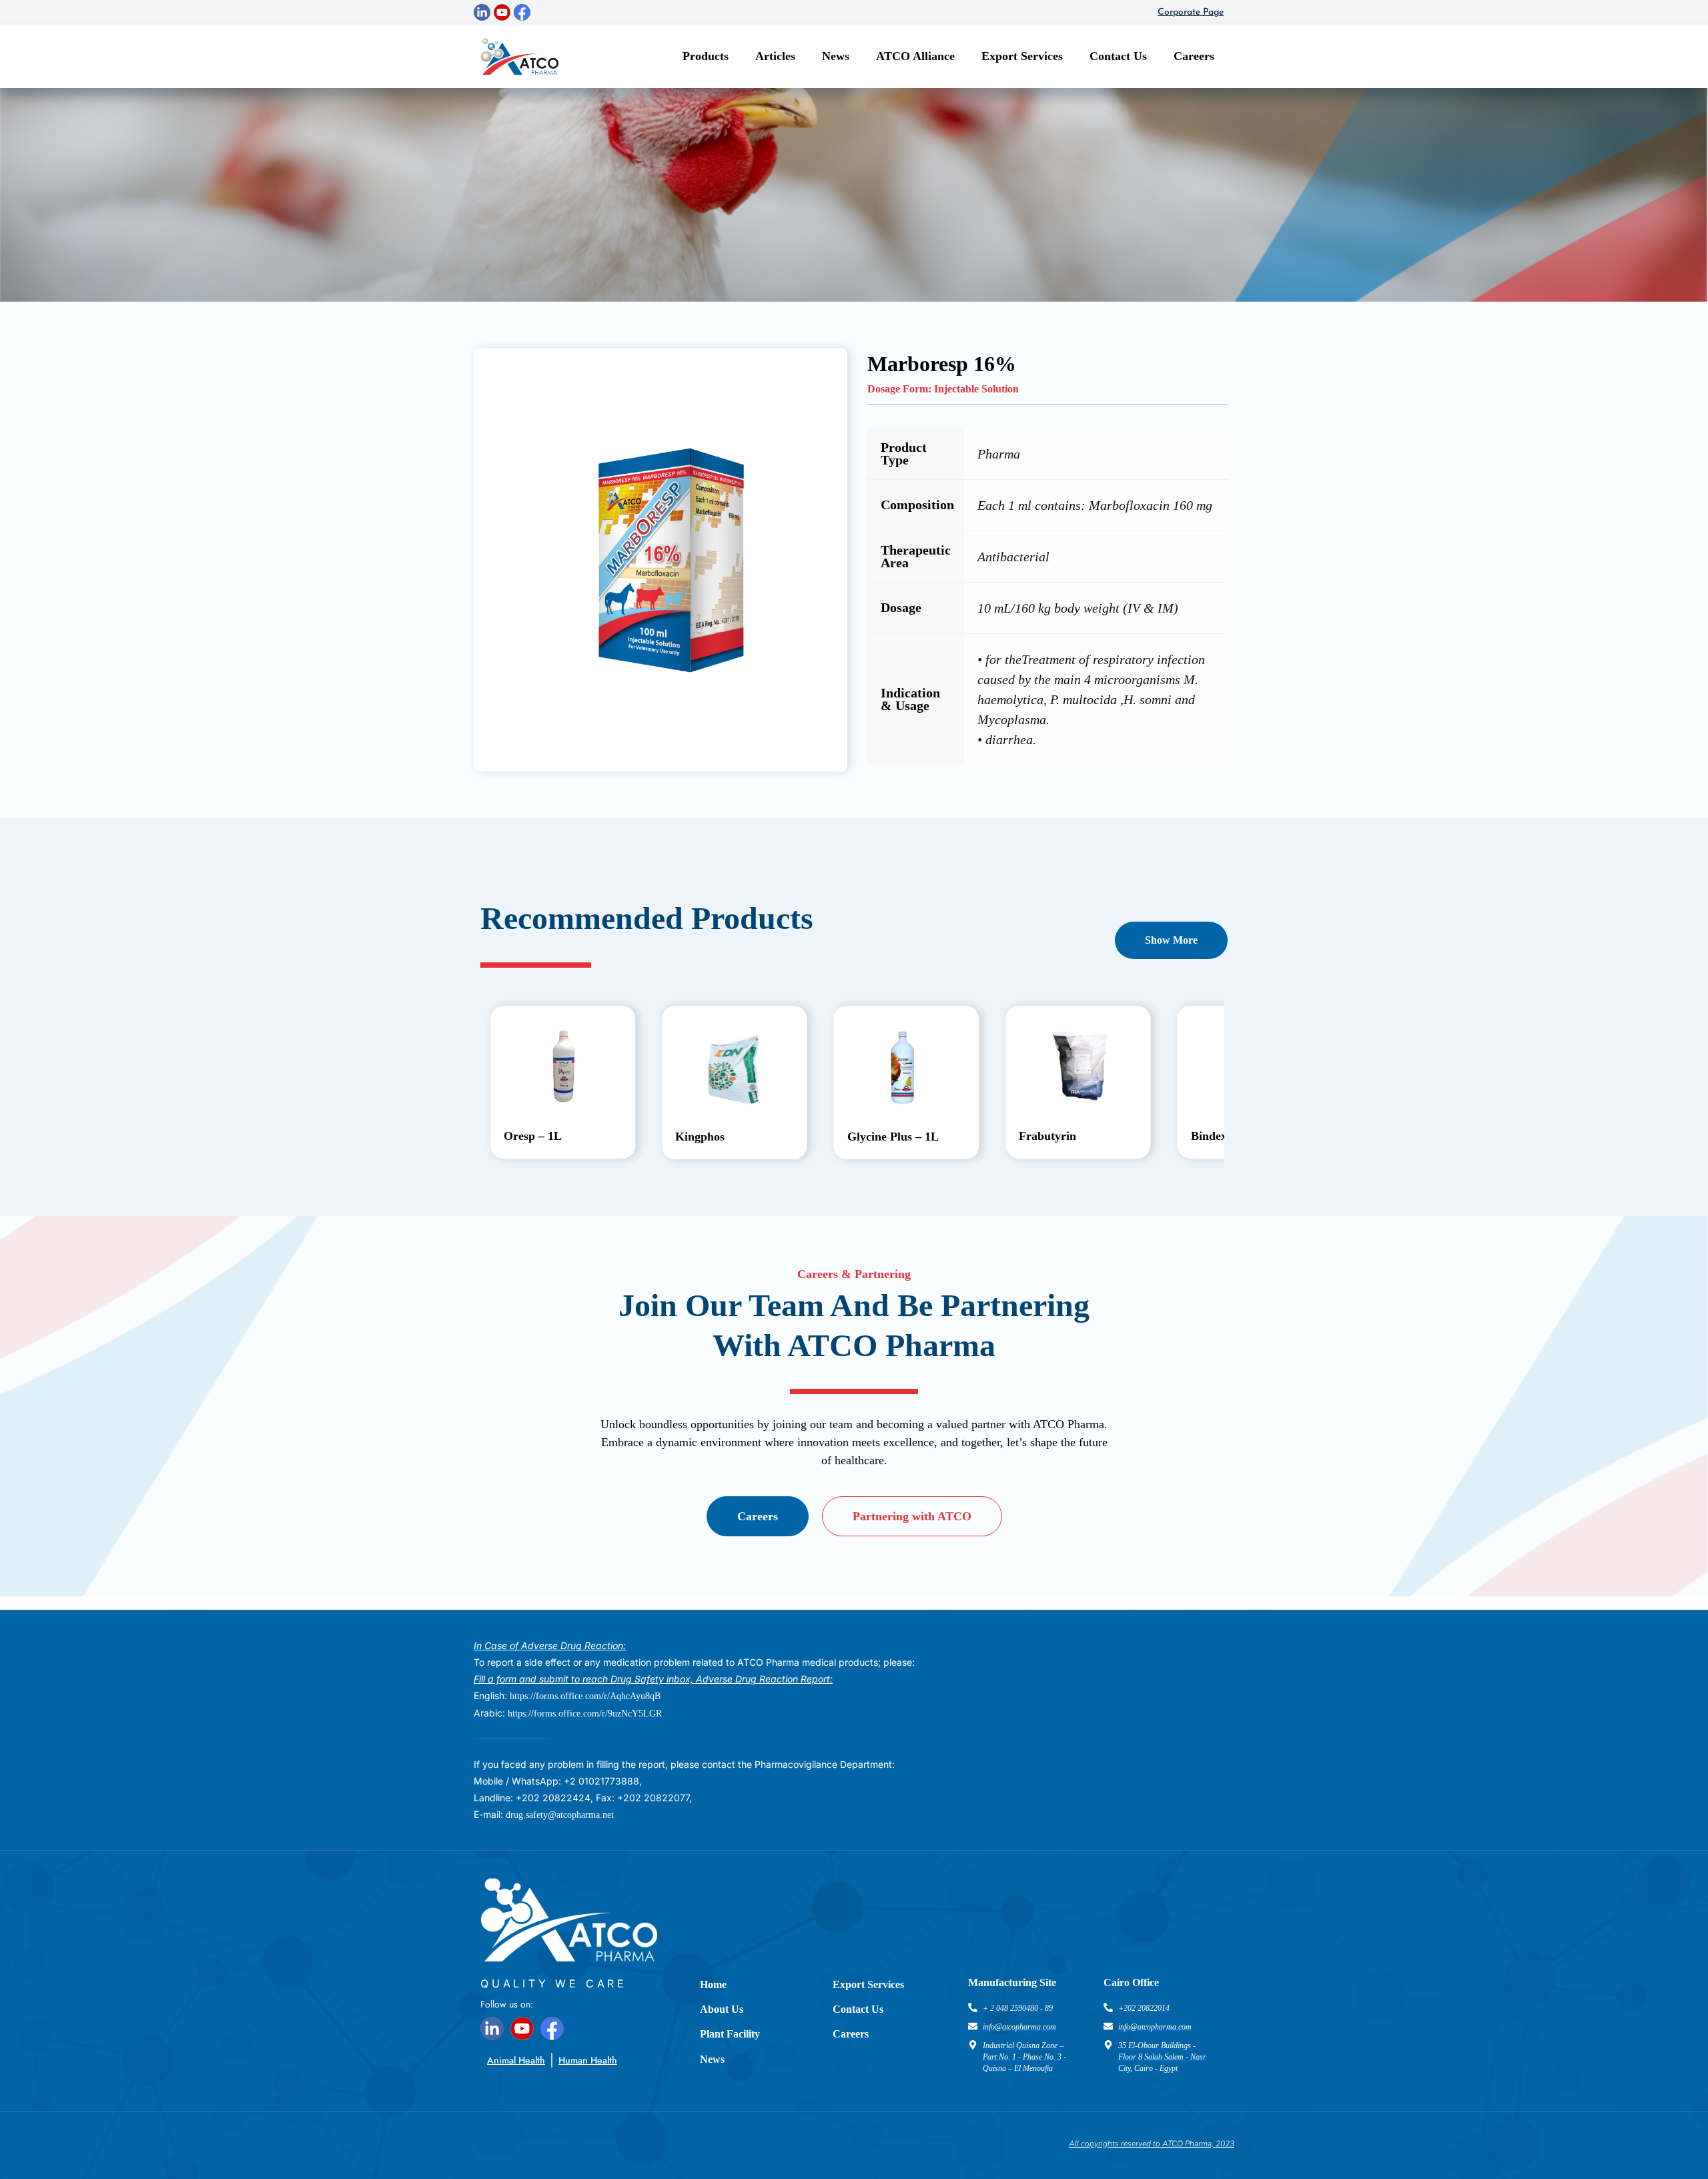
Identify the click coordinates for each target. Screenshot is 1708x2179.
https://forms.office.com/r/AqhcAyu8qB (585, 1696)
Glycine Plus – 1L (893, 1137)
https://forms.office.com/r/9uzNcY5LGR (585, 1714)
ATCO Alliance (915, 56)
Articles (775, 56)
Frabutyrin (1047, 1136)
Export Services (1022, 56)
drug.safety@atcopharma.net (560, 1815)
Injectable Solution (976, 389)
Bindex (1209, 1136)
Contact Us (1118, 56)
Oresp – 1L (533, 1136)
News (836, 56)
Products (706, 56)
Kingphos (700, 1137)
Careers (1194, 56)
